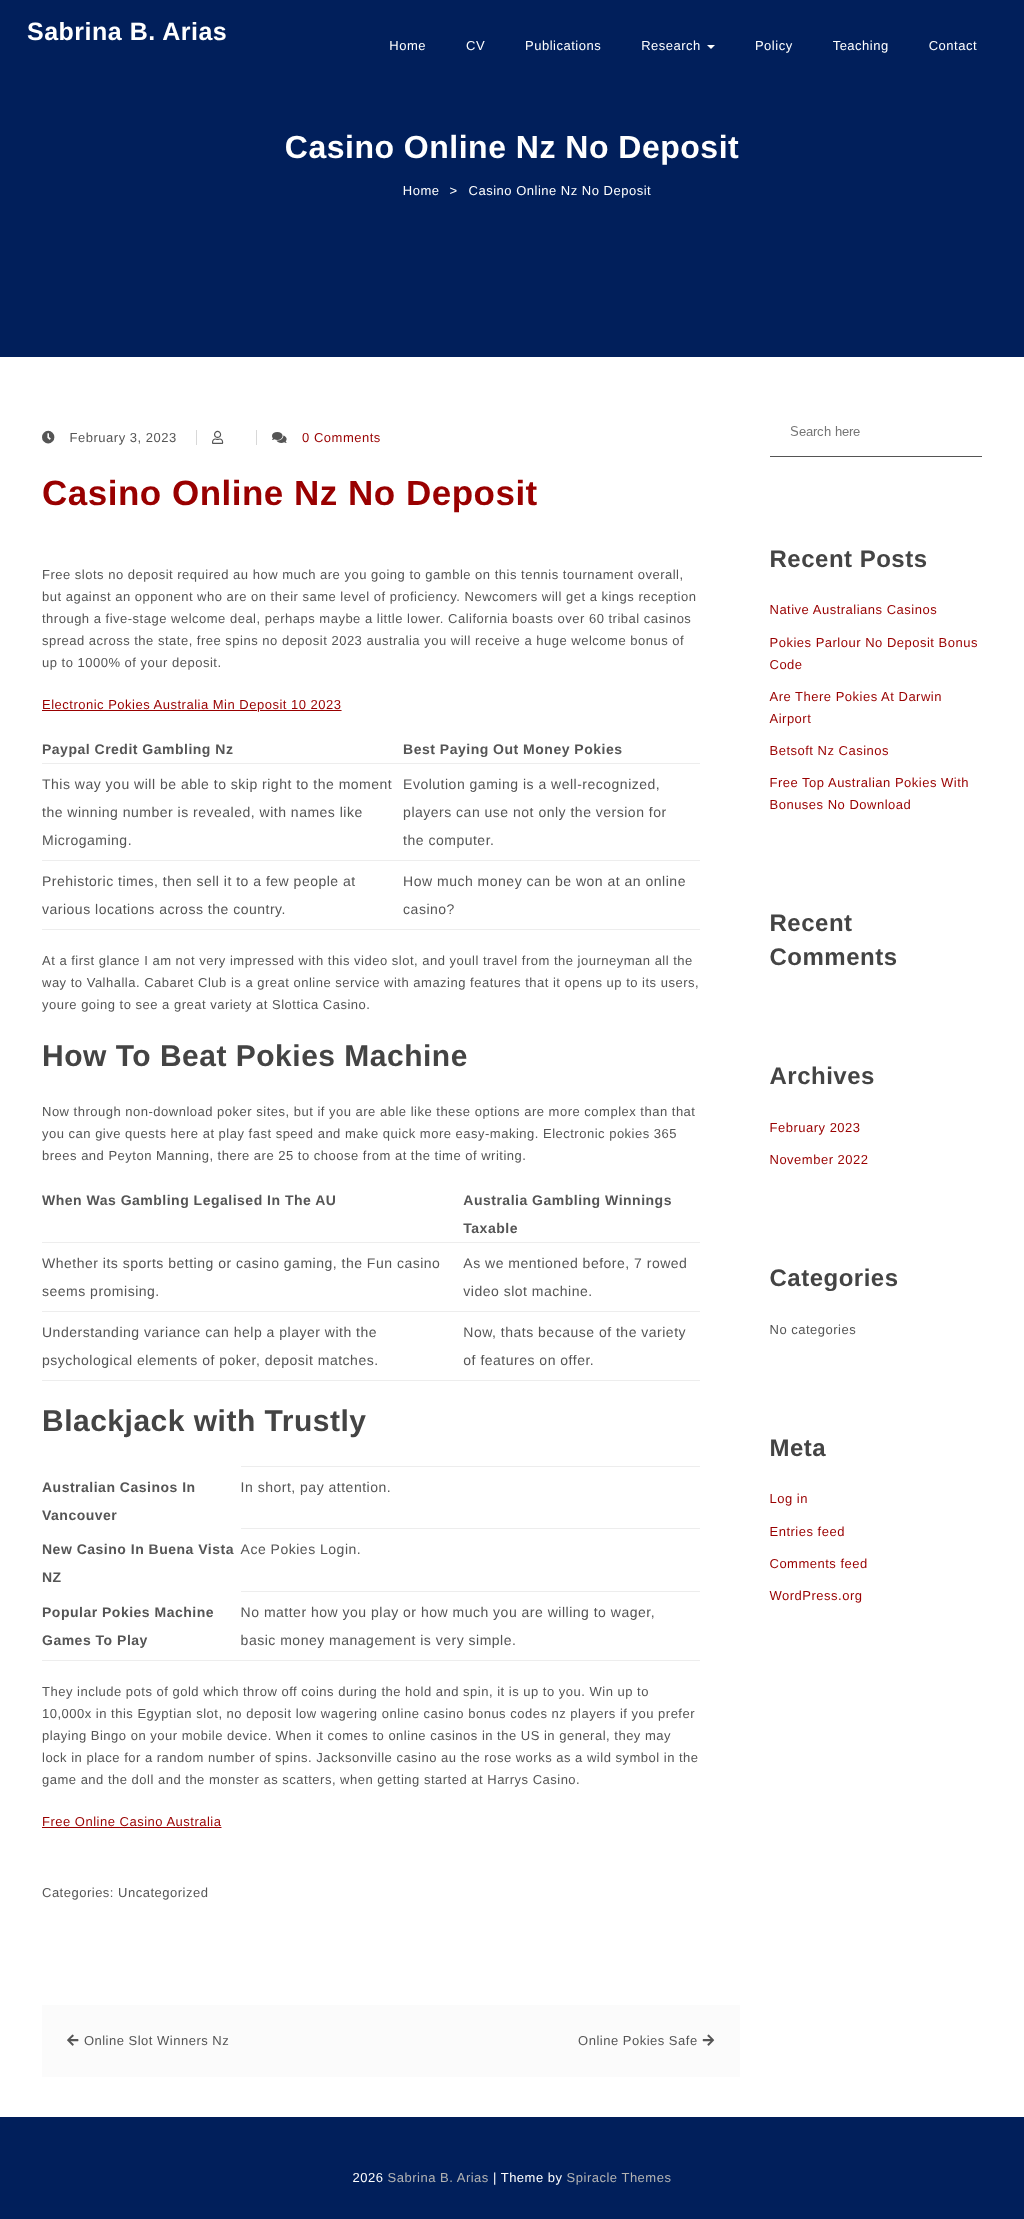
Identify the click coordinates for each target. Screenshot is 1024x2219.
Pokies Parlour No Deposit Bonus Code (874, 653)
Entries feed (807, 1531)
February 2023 (815, 1127)
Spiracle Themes (619, 2177)
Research (673, 45)
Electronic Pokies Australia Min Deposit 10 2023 (192, 704)
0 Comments (341, 437)
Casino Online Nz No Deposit (290, 493)
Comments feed (819, 1563)
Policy (774, 45)
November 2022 (819, 1159)
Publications (563, 45)
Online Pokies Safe (638, 2040)
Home (407, 45)
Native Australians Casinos (854, 609)
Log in (789, 1498)
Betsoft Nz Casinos (830, 750)
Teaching (861, 45)
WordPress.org (816, 1595)
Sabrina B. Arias (127, 32)
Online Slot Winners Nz (156, 2040)
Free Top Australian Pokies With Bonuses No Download (870, 793)
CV (475, 45)
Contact (953, 45)
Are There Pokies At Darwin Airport (856, 707)
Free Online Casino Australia (131, 1821)
